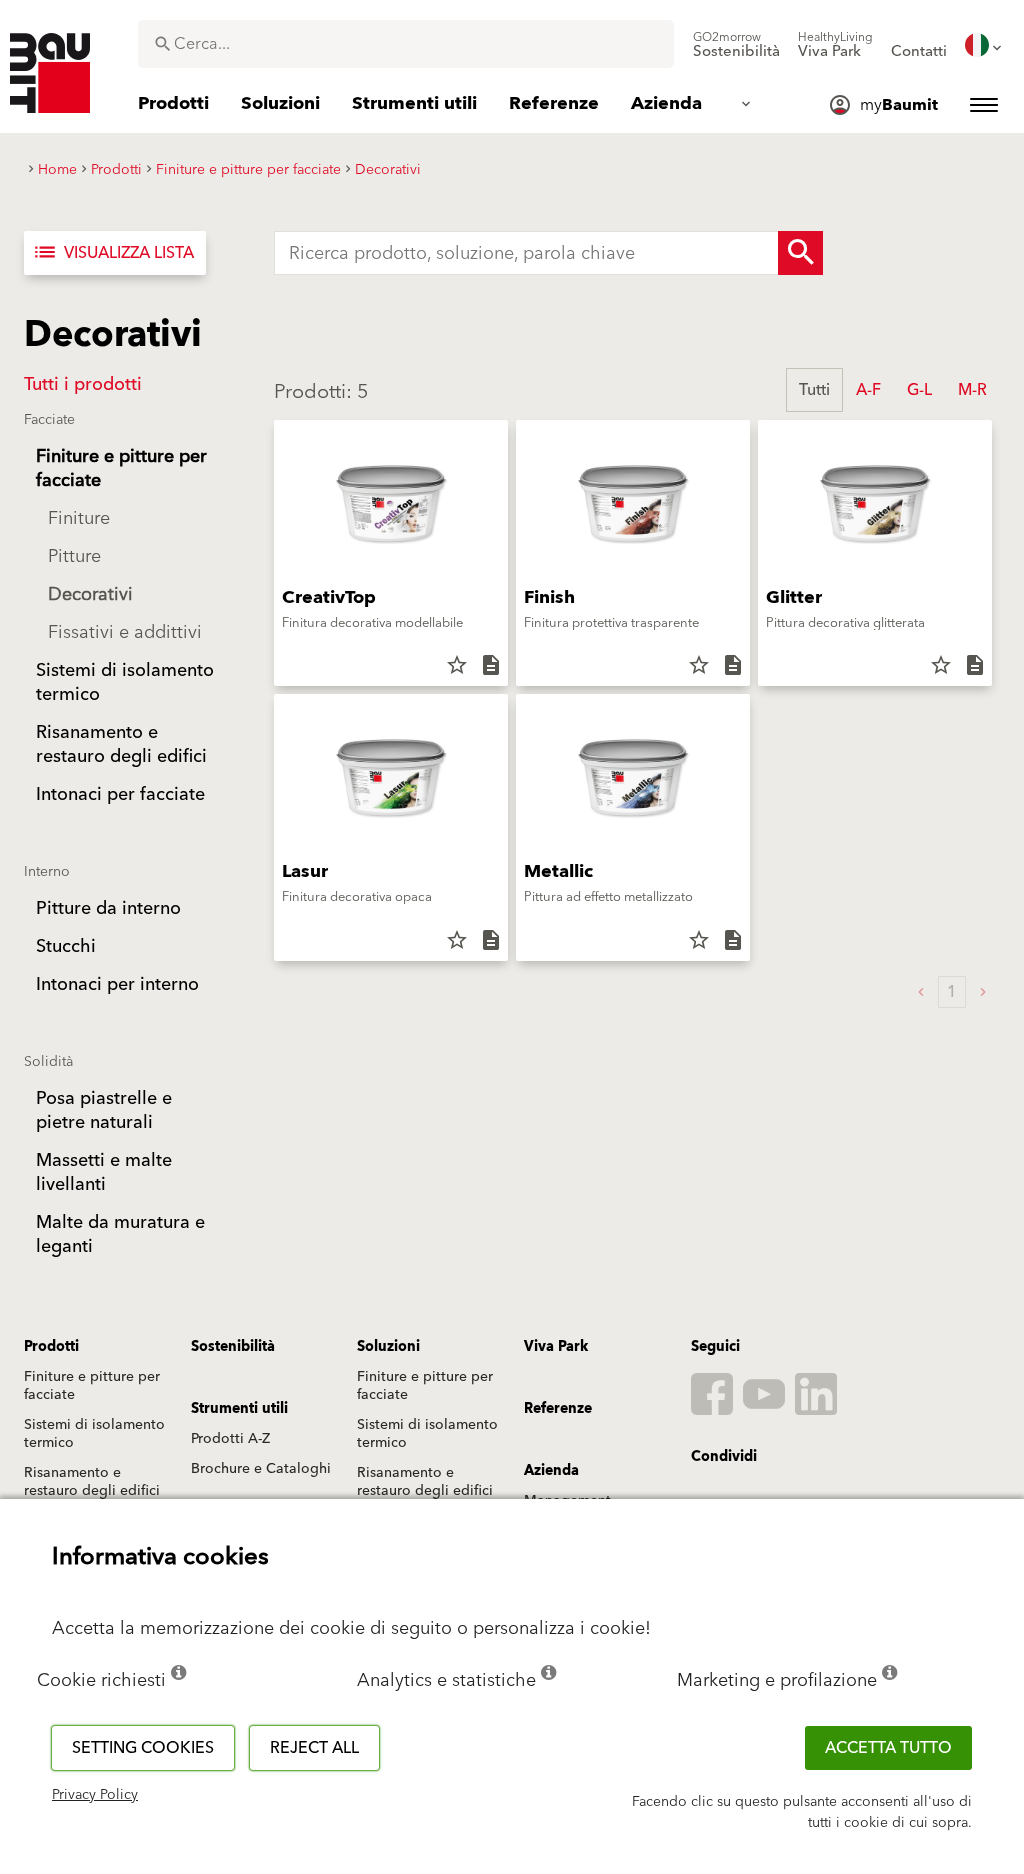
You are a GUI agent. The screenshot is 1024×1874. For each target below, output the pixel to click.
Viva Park (556, 1347)
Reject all (314, 1748)
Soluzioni (388, 1347)
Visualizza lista (113, 253)
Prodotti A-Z (230, 1439)
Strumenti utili (239, 1409)
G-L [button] (919, 390)
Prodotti (51, 1347)
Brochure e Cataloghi (261, 1469)
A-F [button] (868, 390)
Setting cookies (143, 1748)
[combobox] (406, 44)
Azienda (551, 1471)
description (491, 665)
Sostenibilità (233, 1347)
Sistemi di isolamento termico (94, 1434)
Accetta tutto (888, 1748)
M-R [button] (972, 390)
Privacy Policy (95, 1795)
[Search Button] (800, 253)
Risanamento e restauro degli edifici (92, 1482)
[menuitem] (736, 45)
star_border (457, 665)
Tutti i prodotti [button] (83, 384)
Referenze (558, 1409)
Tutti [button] (814, 390)
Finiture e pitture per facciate (92, 1386)
